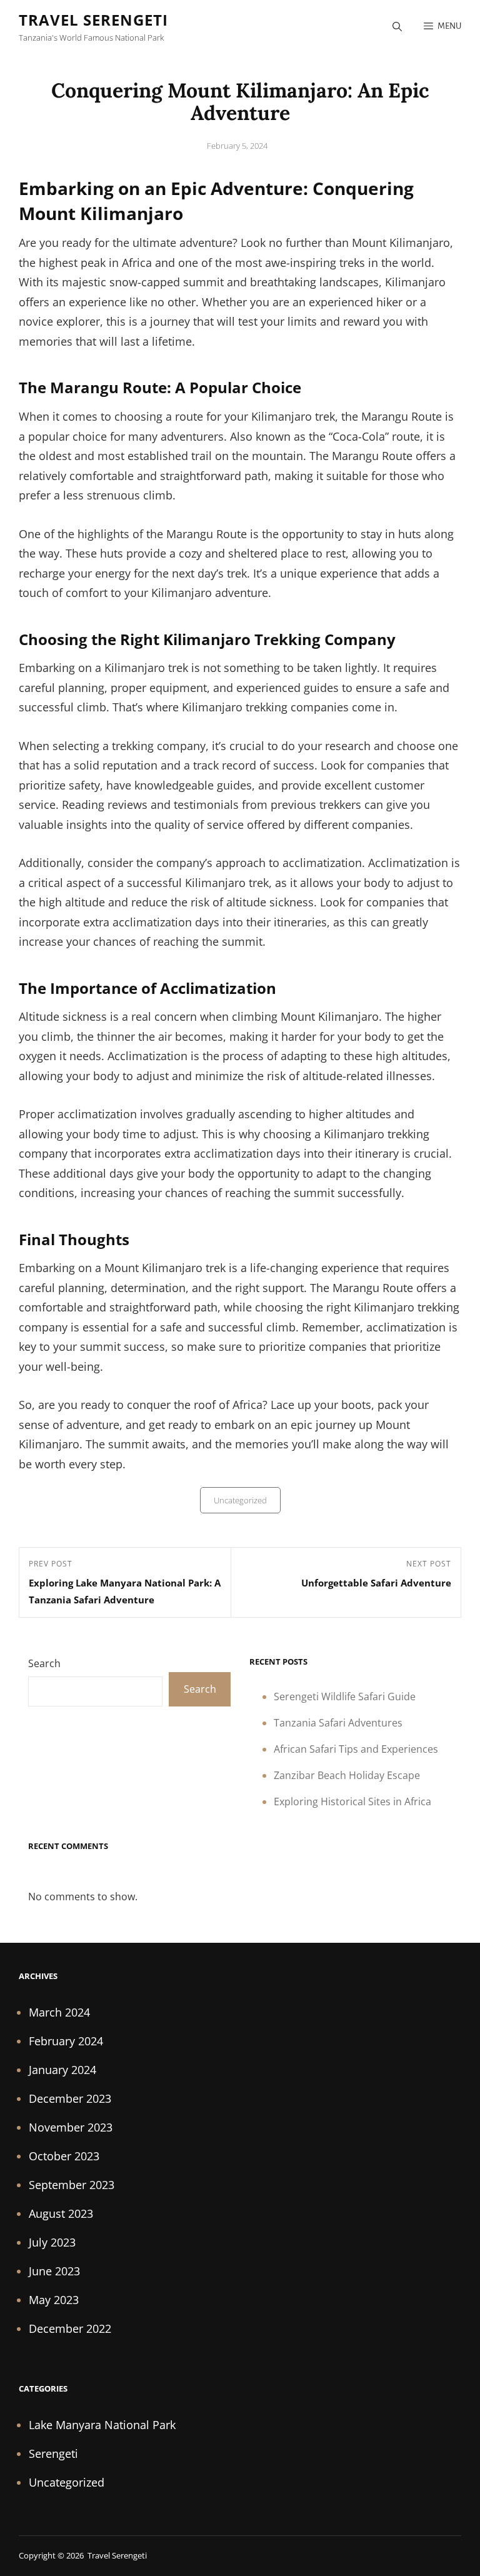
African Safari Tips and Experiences (356, 1749)
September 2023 (72, 2185)
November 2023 (71, 2127)
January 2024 (62, 2070)
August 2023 (61, 2213)
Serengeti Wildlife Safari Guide (345, 1696)
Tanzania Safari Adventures (338, 1723)
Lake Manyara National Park (102, 2425)
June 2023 (54, 2271)
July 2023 (52, 2242)
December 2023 (70, 2098)
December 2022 (70, 2328)
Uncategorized (240, 1500)
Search (44, 1663)
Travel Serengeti (93, 20)
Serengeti (53, 2453)
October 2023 (64, 2156)
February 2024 (66, 2041)
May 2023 (54, 2300)
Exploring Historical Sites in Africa (352, 1802)
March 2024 (59, 2012)
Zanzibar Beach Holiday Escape (347, 1775)
